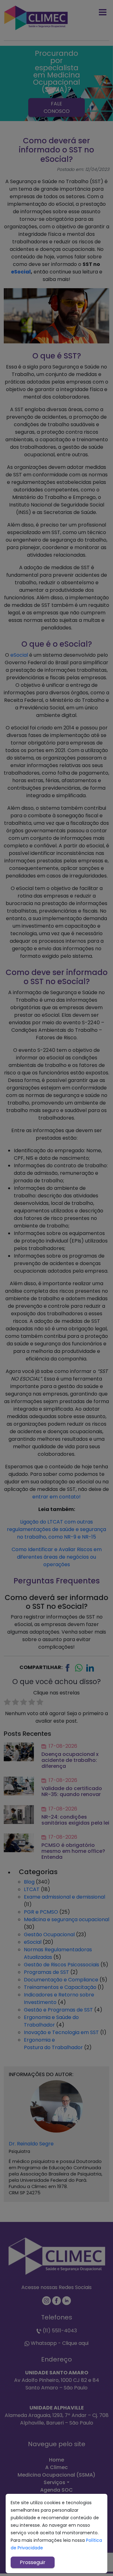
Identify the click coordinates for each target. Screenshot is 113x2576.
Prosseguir (33, 2562)
